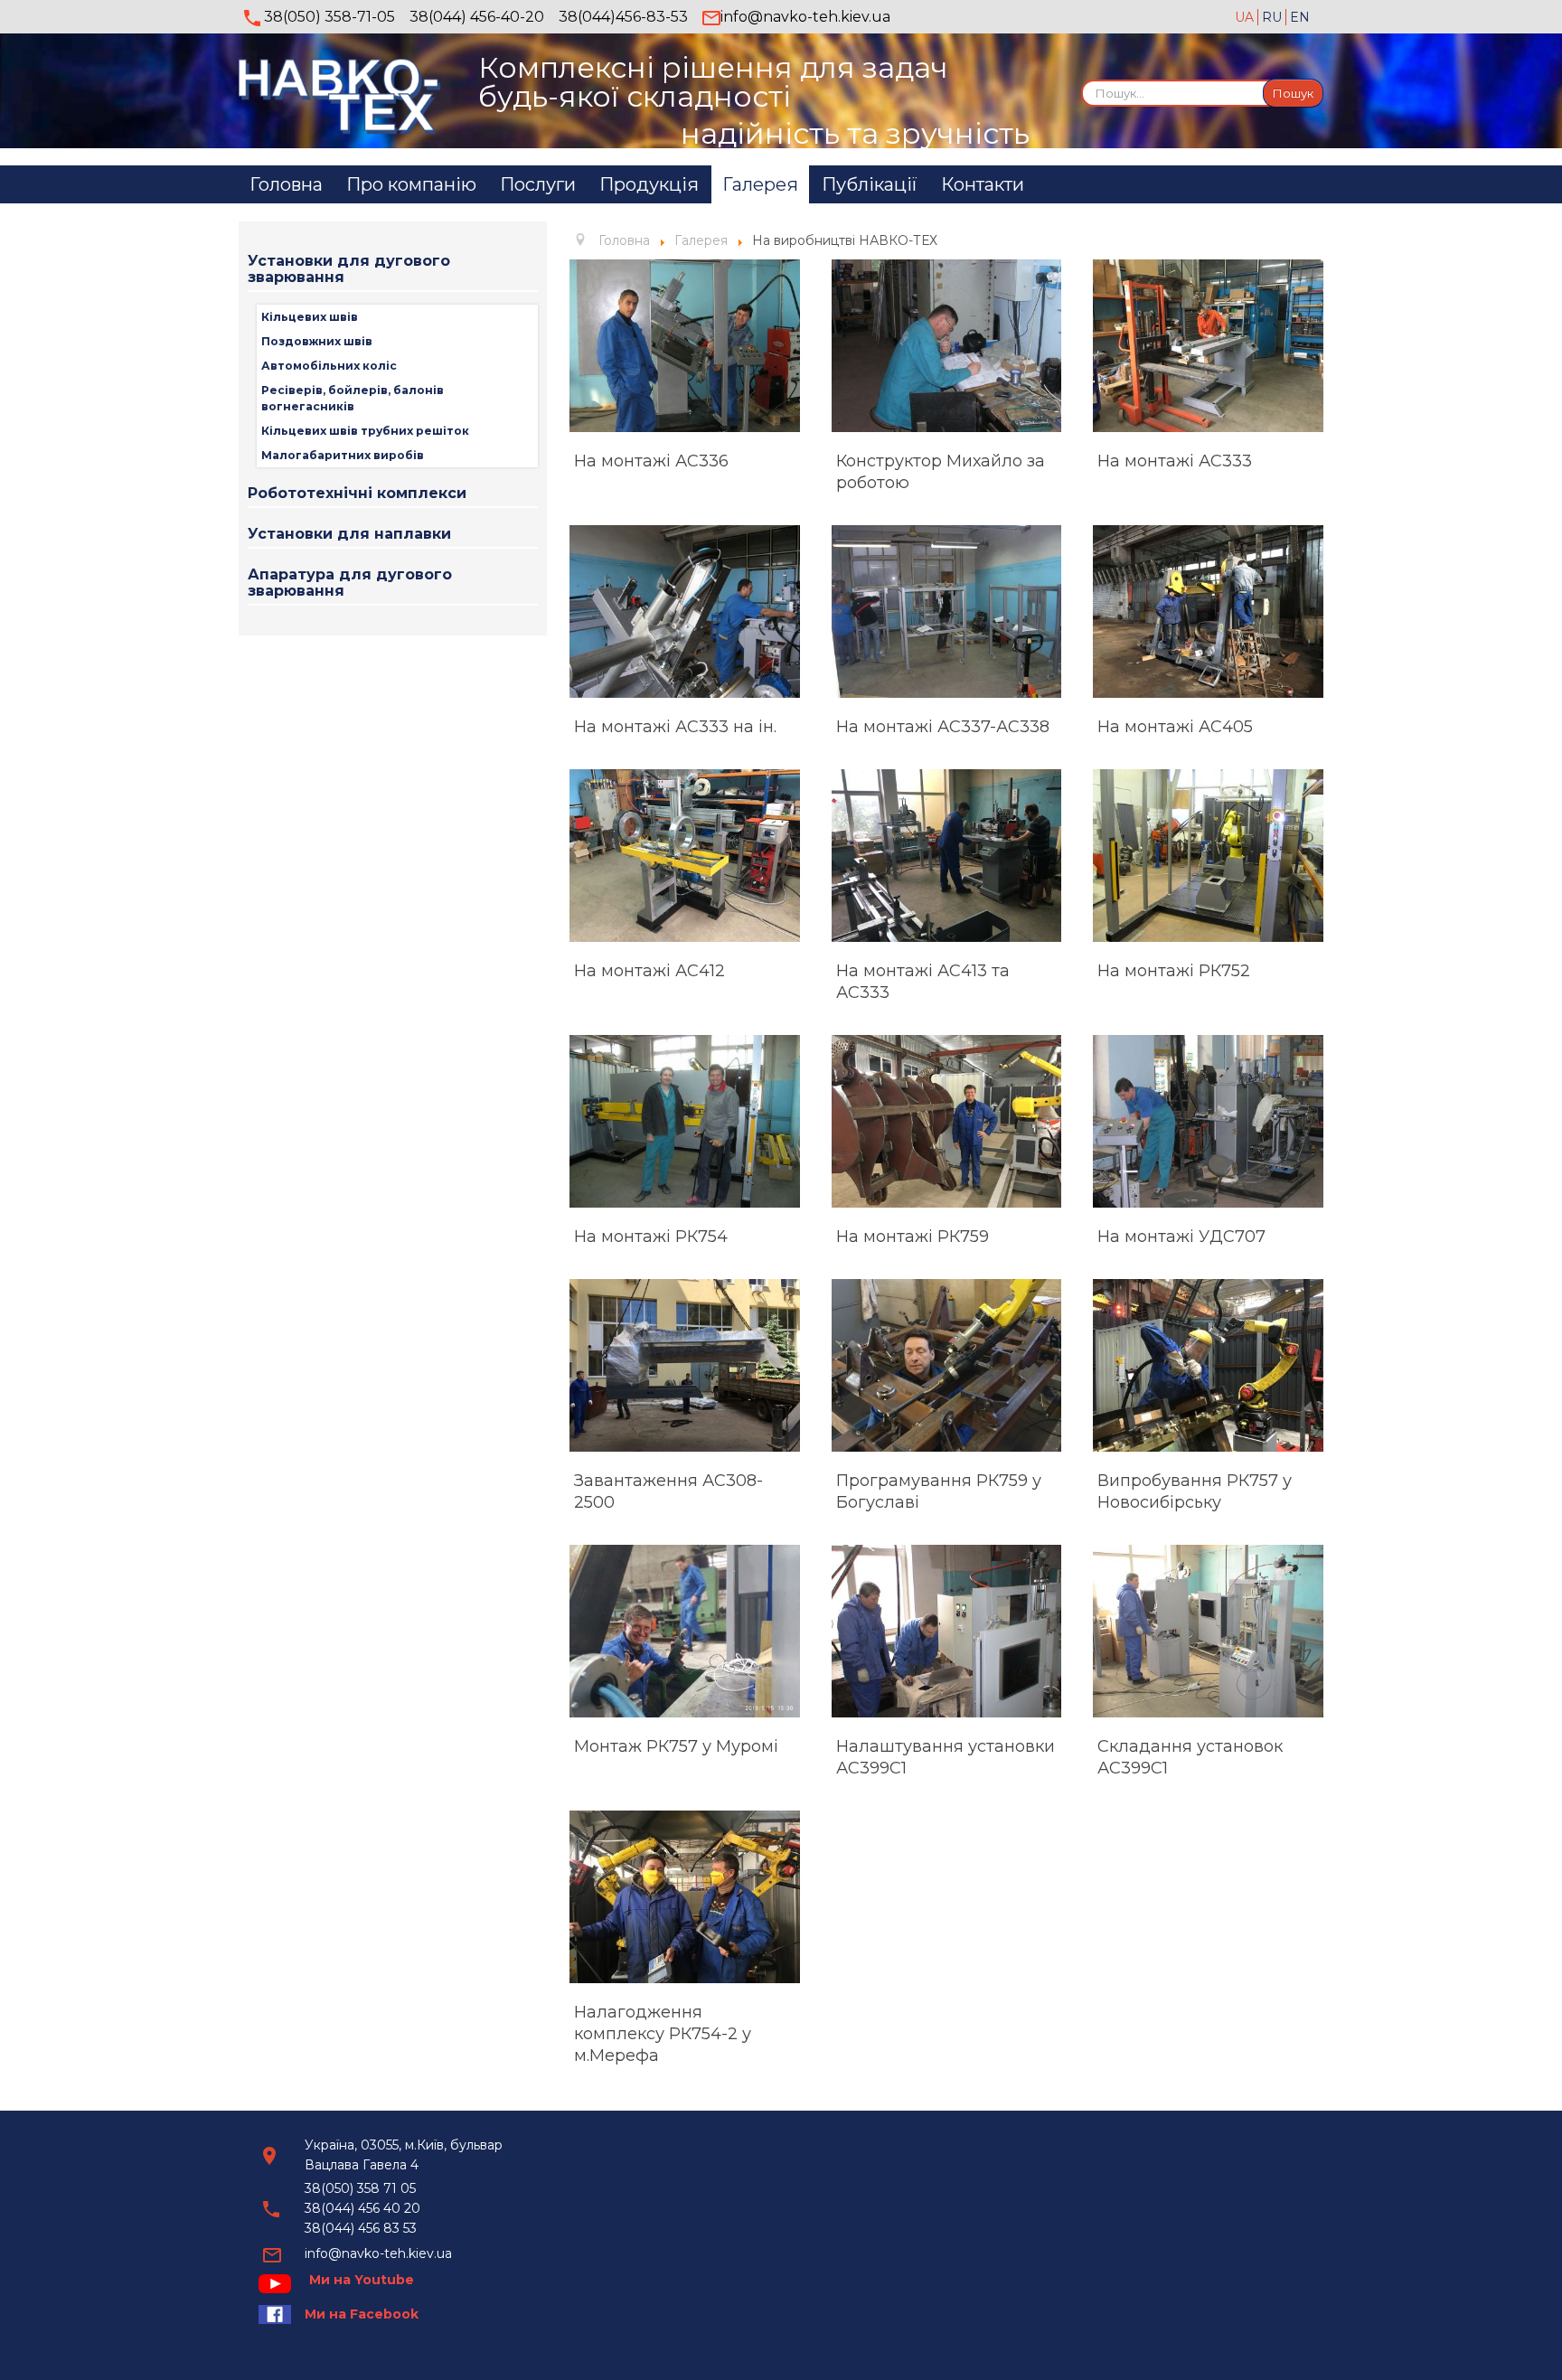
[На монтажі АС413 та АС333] (947, 856)
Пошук (1293, 93)
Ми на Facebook (362, 2314)
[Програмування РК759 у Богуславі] (947, 1365)
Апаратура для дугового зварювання (350, 583)
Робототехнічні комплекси (357, 493)
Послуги (538, 184)
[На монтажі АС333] (1208, 346)
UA (1246, 17)
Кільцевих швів (310, 317)
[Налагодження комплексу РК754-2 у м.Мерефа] (685, 1897)
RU (1274, 17)
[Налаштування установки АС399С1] (947, 1631)
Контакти (983, 184)
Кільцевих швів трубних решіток (365, 431)
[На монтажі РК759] (947, 1121)
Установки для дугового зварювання (349, 269)
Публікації (870, 184)
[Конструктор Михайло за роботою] (947, 346)
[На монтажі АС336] (685, 346)
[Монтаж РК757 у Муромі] (685, 1631)
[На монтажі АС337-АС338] (947, 611)
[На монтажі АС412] (685, 856)
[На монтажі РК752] (1208, 856)
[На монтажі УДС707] (1208, 1121)
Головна (286, 184)
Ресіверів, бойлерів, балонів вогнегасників (353, 398)
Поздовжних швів (317, 341)
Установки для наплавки (349, 534)
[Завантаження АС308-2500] (685, 1365)
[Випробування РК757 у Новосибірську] (1208, 1365)
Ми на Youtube (362, 2280)
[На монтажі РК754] (685, 1121)
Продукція (649, 184)
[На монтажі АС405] (1208, 611)
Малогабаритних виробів (343, 455)
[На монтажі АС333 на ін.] (685, 611)
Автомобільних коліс (329, 366)
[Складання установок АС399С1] (1208, 1631)
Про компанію (411, 184)
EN (1300, 17)
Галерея (760, 184)
